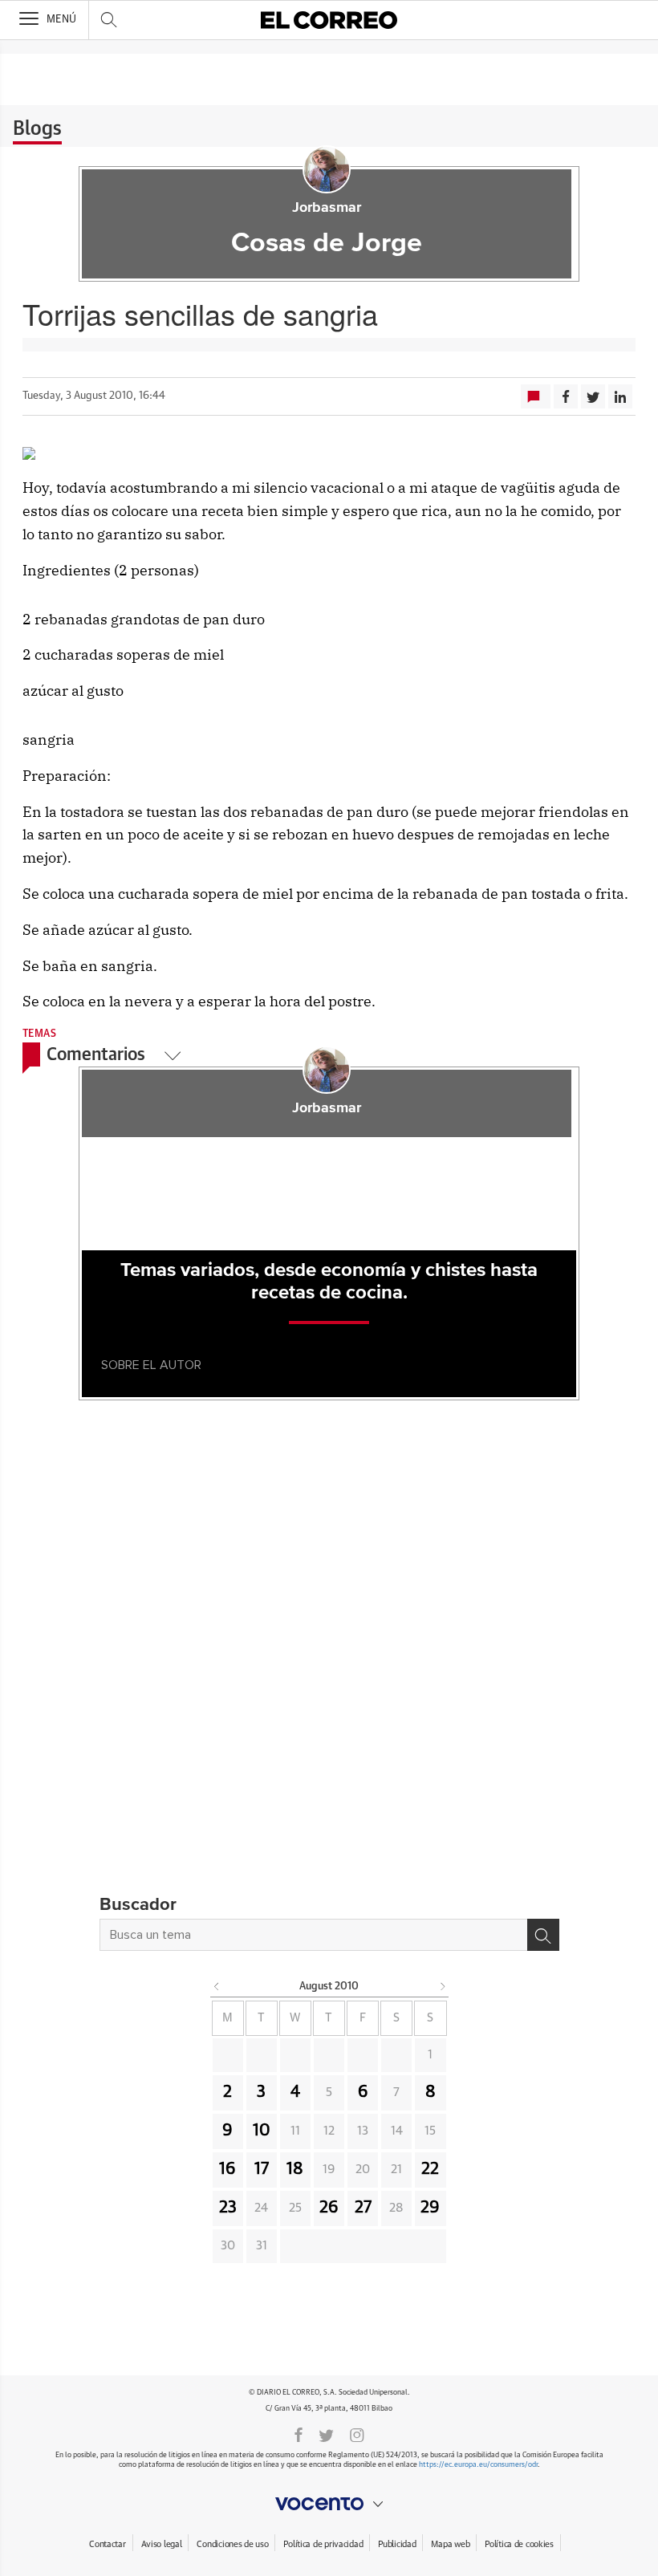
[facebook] (299, 2434)
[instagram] (357, 2434)
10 (262, 2131)
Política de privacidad (323, 2544)
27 (363, 2208)
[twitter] (326, 2434)
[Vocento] (329, 2504)
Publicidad (397, 2544)
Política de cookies (519, 2544)
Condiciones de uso (232, 2544)
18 (295, 2169)
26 (329, 2208)
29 (430, 2208)
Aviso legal (162, 2544)
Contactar (107, 2544)
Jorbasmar (327, 208)
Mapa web (450, 2544)
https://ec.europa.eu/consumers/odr (478, 2465)
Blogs (37, 129)
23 (228, 2208)
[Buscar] (543, 1935)
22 (430, 2169)
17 (262, 2169)
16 (227, 2169)
